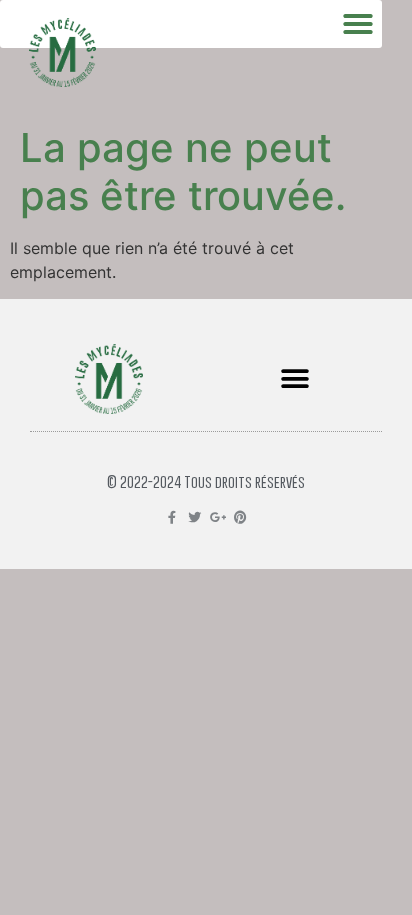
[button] (294, 378)
